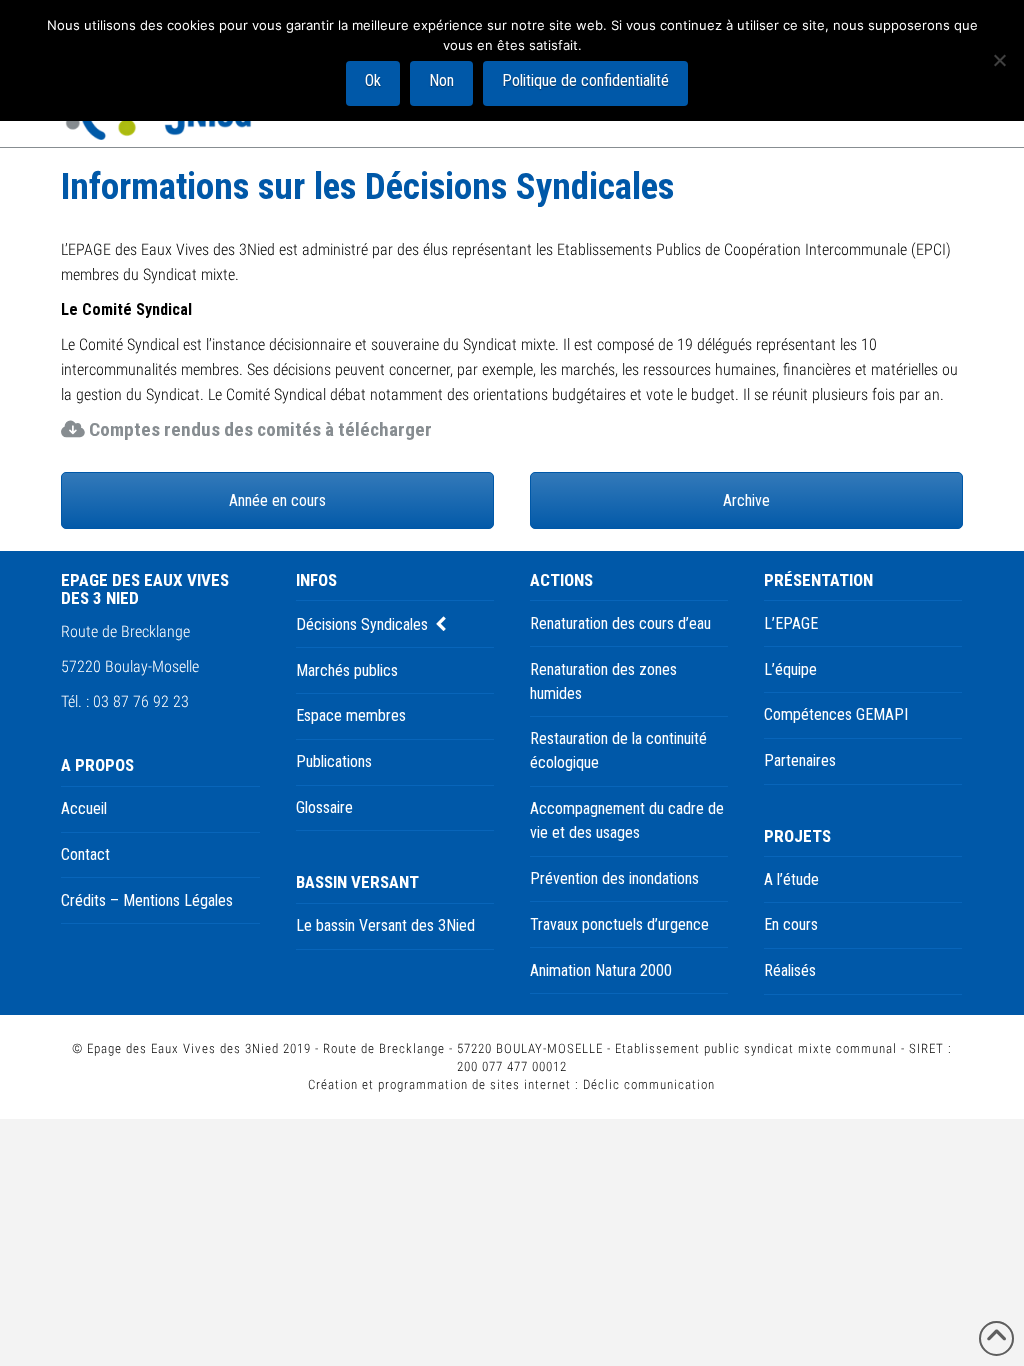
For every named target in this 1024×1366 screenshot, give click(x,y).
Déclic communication (649, 1084)
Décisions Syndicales (362, 624)
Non (441, 80)
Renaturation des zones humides (603, 681)
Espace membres (351, 715)
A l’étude (791, 879)
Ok (373, 80)
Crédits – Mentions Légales (147, 900)
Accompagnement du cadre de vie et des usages (627, 820)
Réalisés (790, 970)
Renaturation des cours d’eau (620, 623)
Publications (334, 761)
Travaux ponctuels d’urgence (619, 924)
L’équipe (790, 669)
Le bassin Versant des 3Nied (385, 925)
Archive (746, 500)
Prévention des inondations (614, 878)
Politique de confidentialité (585, 80)
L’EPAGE (791, 623)
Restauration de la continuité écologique (618, 750)
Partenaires (800, 760)
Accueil (84, 808)
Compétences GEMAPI (836, 714)
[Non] (999, 60)
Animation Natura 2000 (601, 970)
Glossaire (324, 807)
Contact (85, 854)
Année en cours (277, 500)
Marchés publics (347, 670)
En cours (791, 924)
